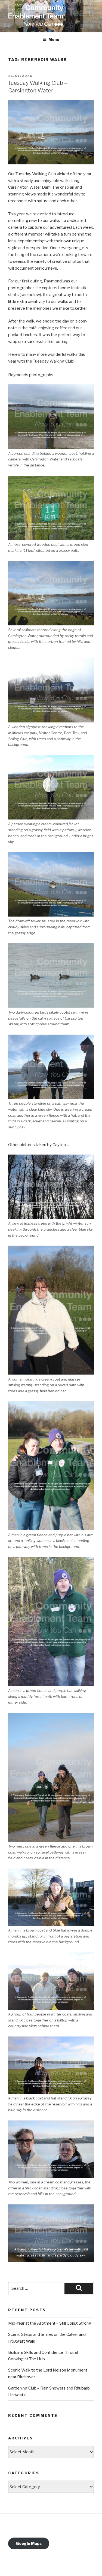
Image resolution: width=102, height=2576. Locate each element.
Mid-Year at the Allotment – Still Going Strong (50, 2323)
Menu (54, 39)
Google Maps (29, 2543)
